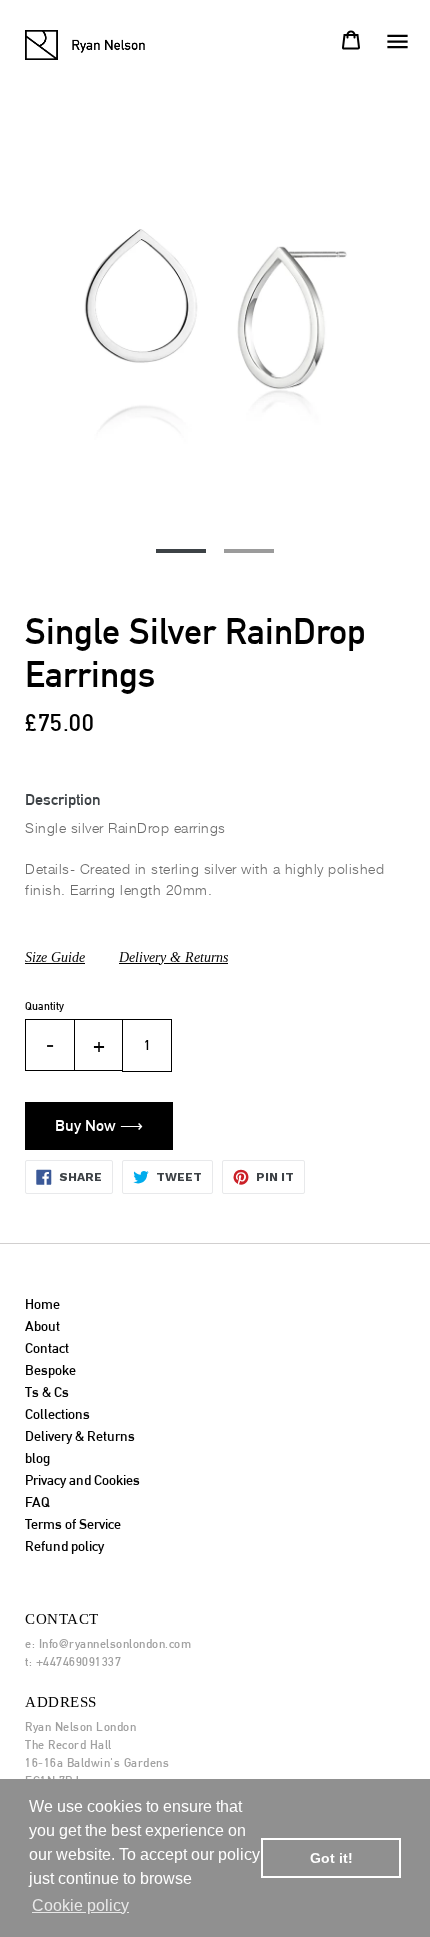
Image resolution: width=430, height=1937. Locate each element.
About (42, 1326)
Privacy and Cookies (82, 1480)
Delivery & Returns (173, 957)
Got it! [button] (331, 1858)
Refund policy (64, 1546)
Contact (47, 1348)
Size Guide (55, 957)
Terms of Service (73, 1524)
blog (37, 1458)
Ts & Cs (47, 1392)
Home (42, 1304)
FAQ (37, 1502)
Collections (57, 1414)
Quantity (44, 1006)
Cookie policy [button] (80, 1905)
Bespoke (50, 1370)
